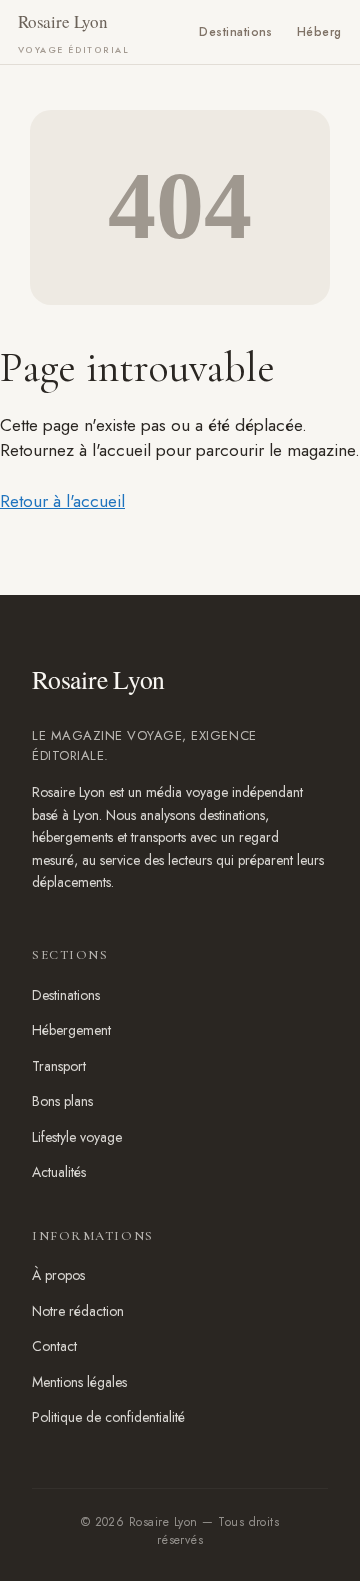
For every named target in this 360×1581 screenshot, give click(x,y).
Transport (59, 1066)
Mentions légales (79, 1382)
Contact (54, 1346)
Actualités (59, 1172)
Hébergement (71, 1030)
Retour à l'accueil (62, 501)
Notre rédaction (78, 1311)
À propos (58, 1275)
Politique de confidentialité (108, 1417)
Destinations (236, 32)
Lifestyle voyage (77, 1137)
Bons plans (62, 1101)
